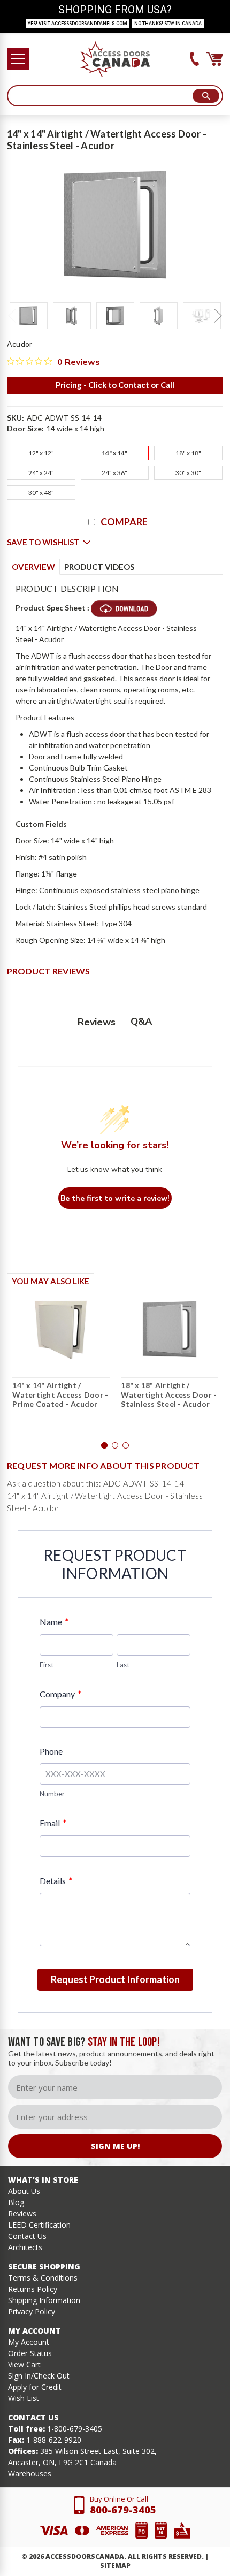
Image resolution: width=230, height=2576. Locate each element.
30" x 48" (41, 493)
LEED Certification (39, 2225)
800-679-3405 (123, 2510)
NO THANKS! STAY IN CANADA (168, 24)
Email (53, 1823)
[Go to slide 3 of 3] (126, 1445)
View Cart (24, 2364)
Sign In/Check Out (39, 2376)
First (47, 1665)
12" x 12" (41, 453)
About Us (24, 2191)
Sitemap (115, 2566)
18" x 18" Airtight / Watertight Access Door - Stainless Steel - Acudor (169, 1394)
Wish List (24, 2398)
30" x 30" (188, 473)
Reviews (22, 2213)
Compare (124, 522)
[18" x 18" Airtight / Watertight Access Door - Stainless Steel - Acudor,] (170, 1329)
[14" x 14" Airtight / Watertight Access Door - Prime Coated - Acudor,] (61, 1329)
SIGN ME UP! (115, 2146)
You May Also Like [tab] (51, 1281)
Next (218, 316)
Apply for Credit (35, 2387)
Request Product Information (115, 1979)
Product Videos (99, 567)
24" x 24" (41, 473)
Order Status (30, 2353)
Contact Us (27, 2236)
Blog (16, 2202)
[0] (214, 59)
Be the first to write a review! (115, 1198)
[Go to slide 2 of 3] (115, 1445)
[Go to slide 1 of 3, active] (104, 1445)
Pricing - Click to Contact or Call (115, 385)
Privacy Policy (32, 2311)
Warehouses (30, 2474)
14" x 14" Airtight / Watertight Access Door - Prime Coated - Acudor (60, 1394)
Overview (33, 567)
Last (123, 1665)
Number (52, 1794)
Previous (12, 316)
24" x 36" (114, 473)
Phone (51, 1751)
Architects (25, 2247)
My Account (29, 2342)
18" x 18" (188, 453)
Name (54, 1622)
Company (60, 1694)
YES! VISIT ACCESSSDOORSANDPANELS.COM (78, 24)
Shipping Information (44, 2300)
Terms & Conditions (43, 2278)
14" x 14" (114, 453)
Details (56, 1881)
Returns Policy (33, 2289)
